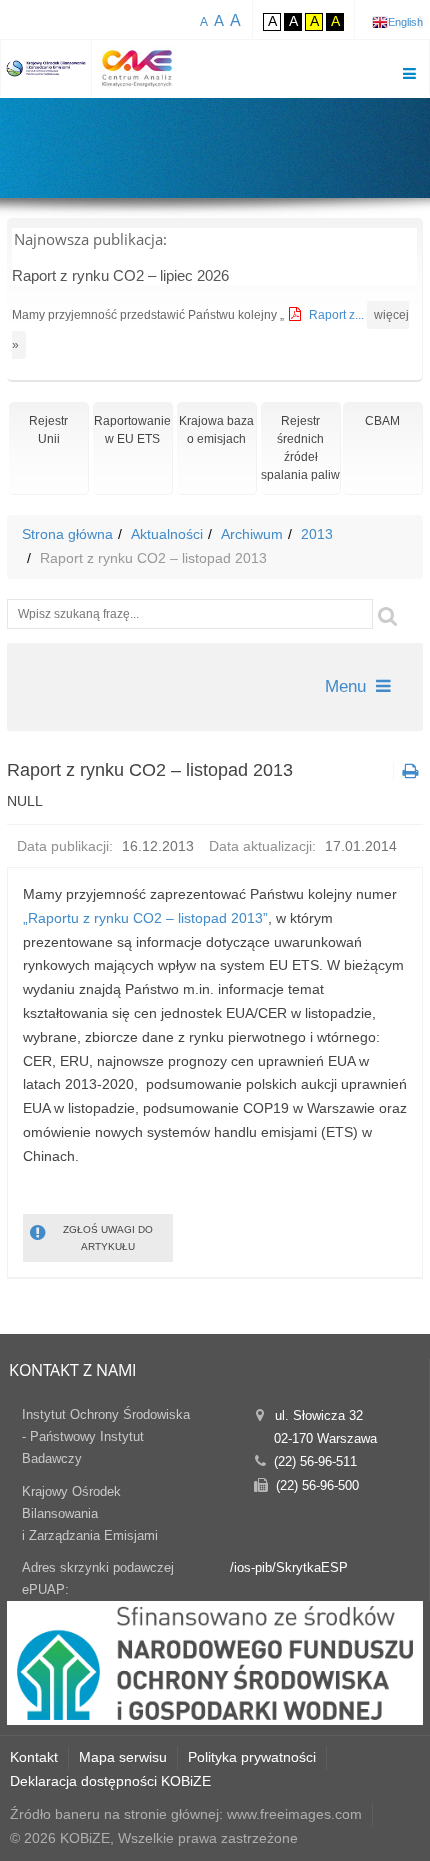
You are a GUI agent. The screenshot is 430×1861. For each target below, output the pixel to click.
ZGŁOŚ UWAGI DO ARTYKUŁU (108, 1238)
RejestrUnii (48, 430)
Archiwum (252, 534)
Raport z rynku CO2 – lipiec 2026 (120, 275)
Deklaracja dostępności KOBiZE (110, 1781)
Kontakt (34, 1757)
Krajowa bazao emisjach (216, 430)
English (405, 22)
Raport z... (338, 315)
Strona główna (67, 534)
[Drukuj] (408, 771)
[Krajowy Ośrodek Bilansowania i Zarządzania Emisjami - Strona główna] (46, 68)
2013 (317, 534)
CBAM (382, 421)
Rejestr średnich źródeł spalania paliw (300, 448)
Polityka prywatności (252, 1757)
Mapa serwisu (123, 1757)
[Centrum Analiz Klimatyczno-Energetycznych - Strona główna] (137, 68)
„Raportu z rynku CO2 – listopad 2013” (145, 918)
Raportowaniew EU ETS (132, 430)
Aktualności (167, 534)
